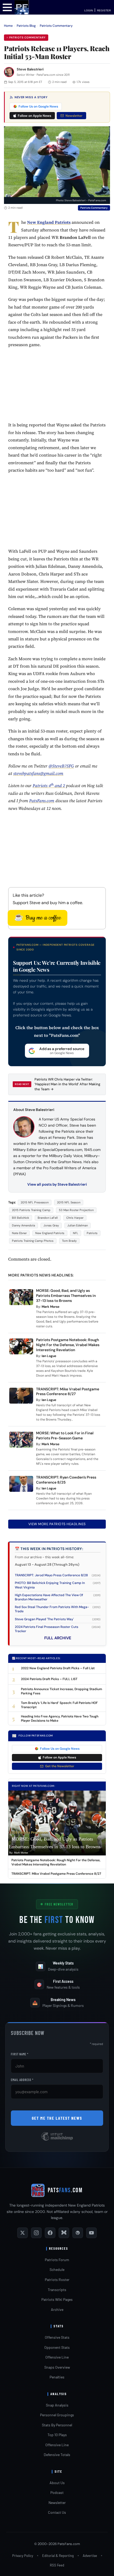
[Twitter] (23, 2233)
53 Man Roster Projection (76, 1210)
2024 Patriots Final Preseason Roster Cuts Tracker (47, 1629)
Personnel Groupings (57, 2415)
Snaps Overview (57, 2367)
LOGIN (89, 10)
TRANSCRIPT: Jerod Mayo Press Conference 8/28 (51, 1575)
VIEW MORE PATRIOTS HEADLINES (57, 1524)
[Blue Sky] (64, 2233)
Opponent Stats (57, 2347)
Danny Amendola (23, 1225)
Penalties (57, 2377)
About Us (57, 2483)
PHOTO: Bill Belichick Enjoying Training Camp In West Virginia (50, 1585)
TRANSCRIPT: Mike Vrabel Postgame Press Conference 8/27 (68, 1392)
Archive (57, 2309)
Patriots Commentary (56, 26)
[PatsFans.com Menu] (7, 7)
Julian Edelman (78, 1225)
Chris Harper (75, 1218)
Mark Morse (51, 1307)
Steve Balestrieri (30, 69)
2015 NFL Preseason (35, 1202)
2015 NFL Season (69, 1202)
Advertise (90, 2556)
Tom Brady (69, 1241)
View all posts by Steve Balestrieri (57, 1184)
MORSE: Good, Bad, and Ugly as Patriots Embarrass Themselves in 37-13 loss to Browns (66, 1296)
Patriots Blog (26, 26)
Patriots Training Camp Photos (33, 1241)
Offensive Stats (57, 2337)
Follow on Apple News (34, 116)
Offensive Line (57, 2357)
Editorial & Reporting (58, 2556)
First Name (20, 2054)
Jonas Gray (51, 1225)
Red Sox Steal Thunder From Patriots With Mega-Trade (52, 1609)
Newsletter (74, 116)
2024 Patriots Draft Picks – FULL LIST (49, 1679)
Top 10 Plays (57, 2435)
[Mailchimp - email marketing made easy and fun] (57, 2140)
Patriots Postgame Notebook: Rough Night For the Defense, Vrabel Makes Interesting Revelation (68, 1345)
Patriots (92, 1233)
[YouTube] (91, 2233)
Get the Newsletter (60, 1766)
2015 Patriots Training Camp (31, 1210)
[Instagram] (36, 2233)
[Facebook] (50, 2233)
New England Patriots (50, 1233)
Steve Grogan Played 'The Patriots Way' (44, 1619)
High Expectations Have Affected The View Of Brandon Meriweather (49, 1597)
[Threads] (78, 2233)
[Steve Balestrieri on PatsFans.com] (9, 72)
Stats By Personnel (57, 2425)
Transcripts (57, 2290)
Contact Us (57, 2512)
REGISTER (104, 10)
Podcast (57, 2492)
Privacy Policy (23, 2556)
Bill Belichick (21, 1218)
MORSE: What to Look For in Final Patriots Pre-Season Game (65, 1436)
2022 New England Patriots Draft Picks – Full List (58, 1668)
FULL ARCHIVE (58, 1638)
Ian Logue (49, 1356)
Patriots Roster (57, 2280)
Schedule (57, 2269)
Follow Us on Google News (38, 106)
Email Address (22, 2080)
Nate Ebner (19, 1233)
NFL (76, 1233)
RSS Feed (57, 2565)
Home (8, 26)
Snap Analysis (57, 2405)
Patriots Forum (57, 2260)
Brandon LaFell (48, 1218)
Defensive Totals (57, 2455)
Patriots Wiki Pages (57, 2299)
